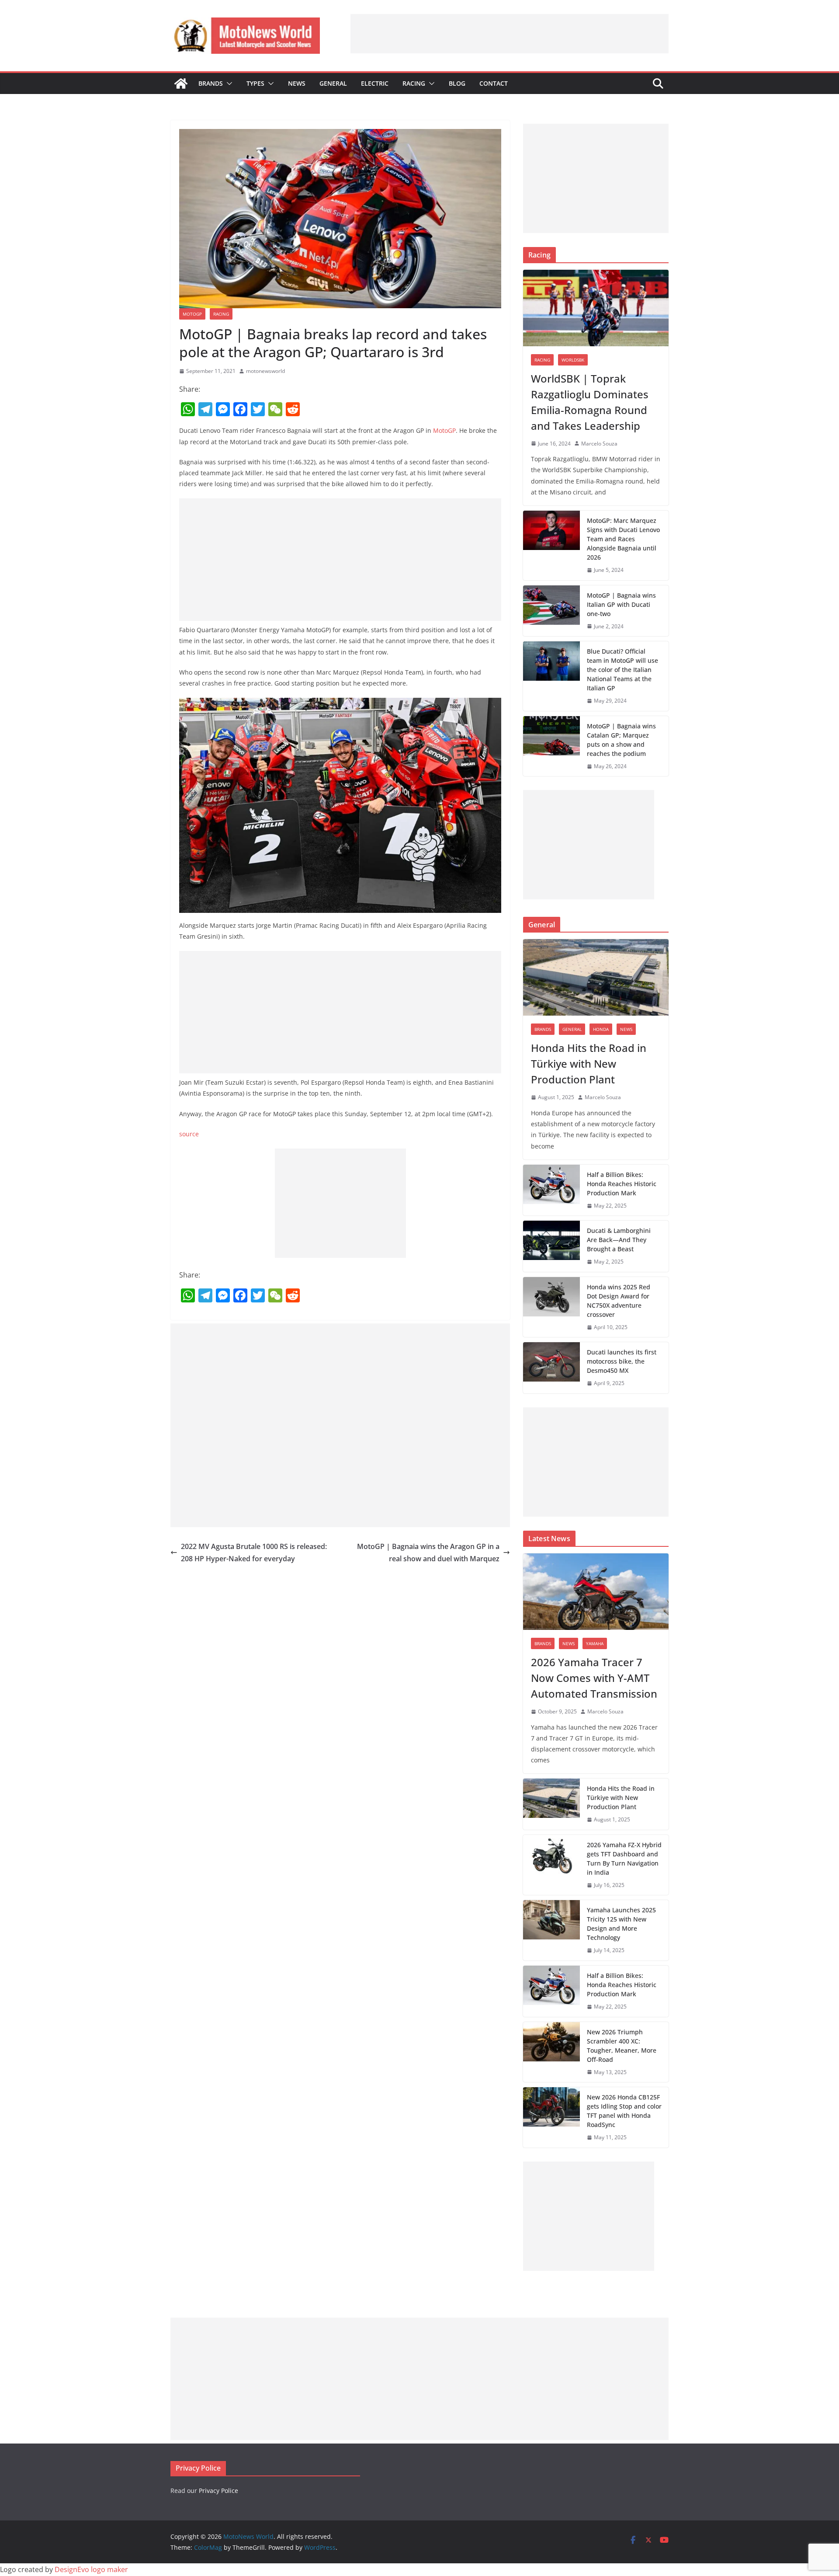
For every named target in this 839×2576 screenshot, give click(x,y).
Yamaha (595, 1643)
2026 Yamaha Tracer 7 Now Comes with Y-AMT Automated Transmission (594, 1678)
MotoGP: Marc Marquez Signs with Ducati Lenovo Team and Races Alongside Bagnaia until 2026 (623, 539)
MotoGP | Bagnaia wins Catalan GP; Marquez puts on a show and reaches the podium (621, 740)
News (297, 83)
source (189, 1134)
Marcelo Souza (599, 444)
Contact (494, 83)
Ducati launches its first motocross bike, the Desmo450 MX (622, 1361)
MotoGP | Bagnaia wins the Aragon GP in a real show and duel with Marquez (428, 1553)
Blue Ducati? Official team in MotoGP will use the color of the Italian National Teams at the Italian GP (622, 670)
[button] (228, 84)
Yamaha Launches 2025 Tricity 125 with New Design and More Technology (621, 1924)
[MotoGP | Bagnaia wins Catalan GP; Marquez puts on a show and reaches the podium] (551, 746)
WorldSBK (573, 360)
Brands (211, 83)
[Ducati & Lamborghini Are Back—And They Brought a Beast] (551, 1246)
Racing (414, 83)
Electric (375, 83)
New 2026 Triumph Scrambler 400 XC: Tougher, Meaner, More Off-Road (622, 2046)
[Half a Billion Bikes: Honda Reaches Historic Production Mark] (551, 1190)
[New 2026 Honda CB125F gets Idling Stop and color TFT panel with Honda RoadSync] (551, 2117)
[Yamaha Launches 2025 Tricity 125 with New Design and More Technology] (551, 1930)
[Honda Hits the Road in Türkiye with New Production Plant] (596, 977)
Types (255, 83)
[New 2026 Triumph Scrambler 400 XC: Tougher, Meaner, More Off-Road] (551, 2052)
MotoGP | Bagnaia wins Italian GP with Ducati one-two (621, 604)
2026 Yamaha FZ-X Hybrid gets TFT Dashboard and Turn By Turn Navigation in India (624, 1859)
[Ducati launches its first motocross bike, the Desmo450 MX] (551, 1368)
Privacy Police (218, 2491)
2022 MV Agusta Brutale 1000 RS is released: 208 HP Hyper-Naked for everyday (254, 1553)
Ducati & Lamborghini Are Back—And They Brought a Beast (619, 1240)
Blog (457, 83)
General (333, 83)
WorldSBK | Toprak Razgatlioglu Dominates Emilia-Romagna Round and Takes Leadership (590, 402)
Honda (601, 1029)
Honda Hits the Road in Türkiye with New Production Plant (589, 1063)
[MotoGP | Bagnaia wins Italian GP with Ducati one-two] (551, 611)
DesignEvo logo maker (91, 2569)
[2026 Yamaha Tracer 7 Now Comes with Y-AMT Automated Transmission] (596, 1592)
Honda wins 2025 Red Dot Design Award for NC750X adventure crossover (619, 1301)
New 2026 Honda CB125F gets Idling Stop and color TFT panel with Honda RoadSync (624, 2111)
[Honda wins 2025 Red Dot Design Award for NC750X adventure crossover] (551, 1307)
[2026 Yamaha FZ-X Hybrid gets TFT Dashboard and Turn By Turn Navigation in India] (551, 1865)
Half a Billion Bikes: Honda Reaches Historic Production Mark (622, 1184)
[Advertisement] (510, 34)
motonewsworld (265, 371)
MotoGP (192, 314)
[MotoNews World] (181, 84)
